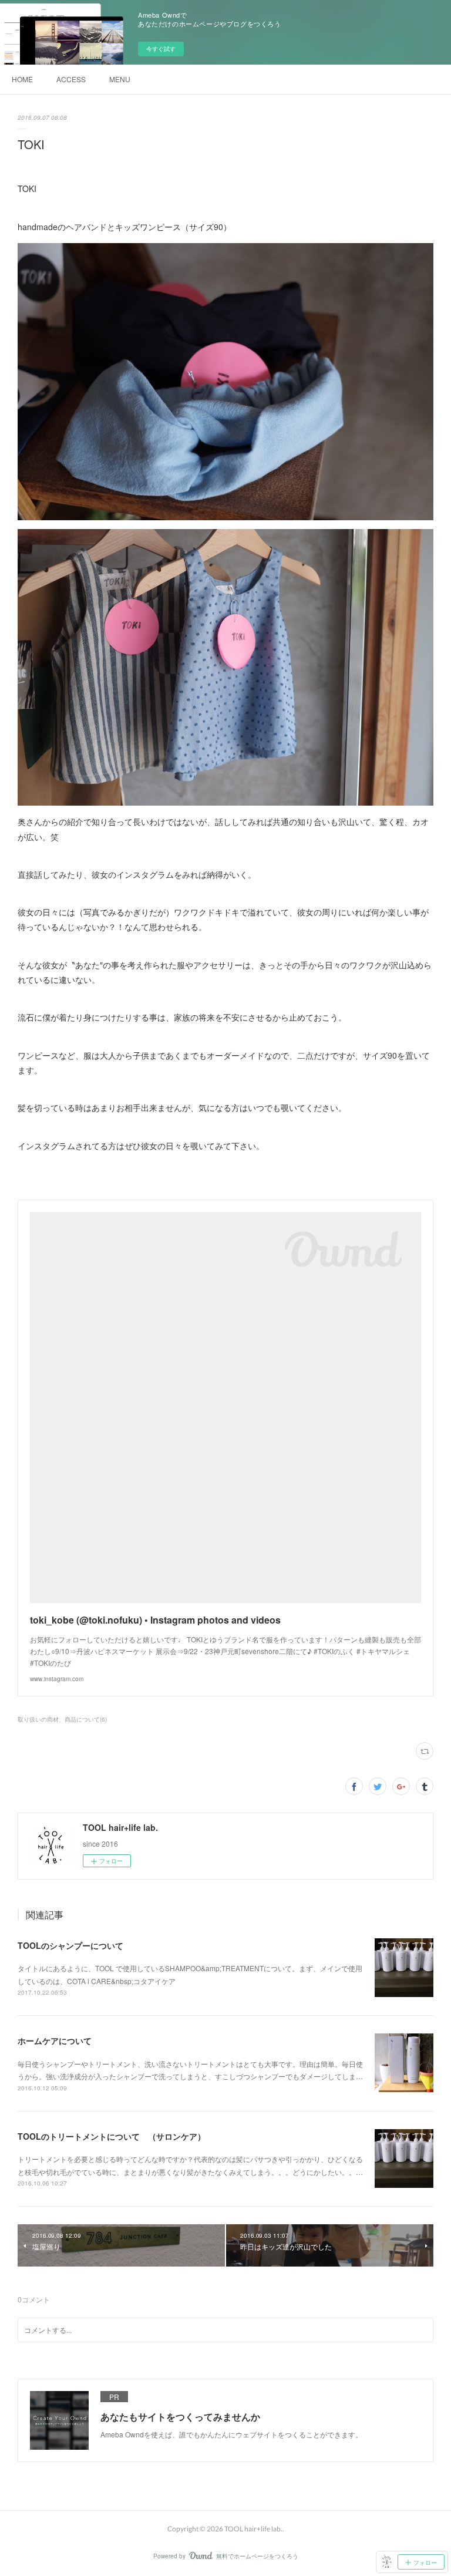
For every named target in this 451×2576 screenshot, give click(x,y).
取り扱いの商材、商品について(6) (62, 1719)
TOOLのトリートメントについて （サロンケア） (112, 2136)
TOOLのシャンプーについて (70, 1945)
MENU (120, 79)
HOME (22, 79)
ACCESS (71, 79)
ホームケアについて (55, 2040)
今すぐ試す (161, 49)
